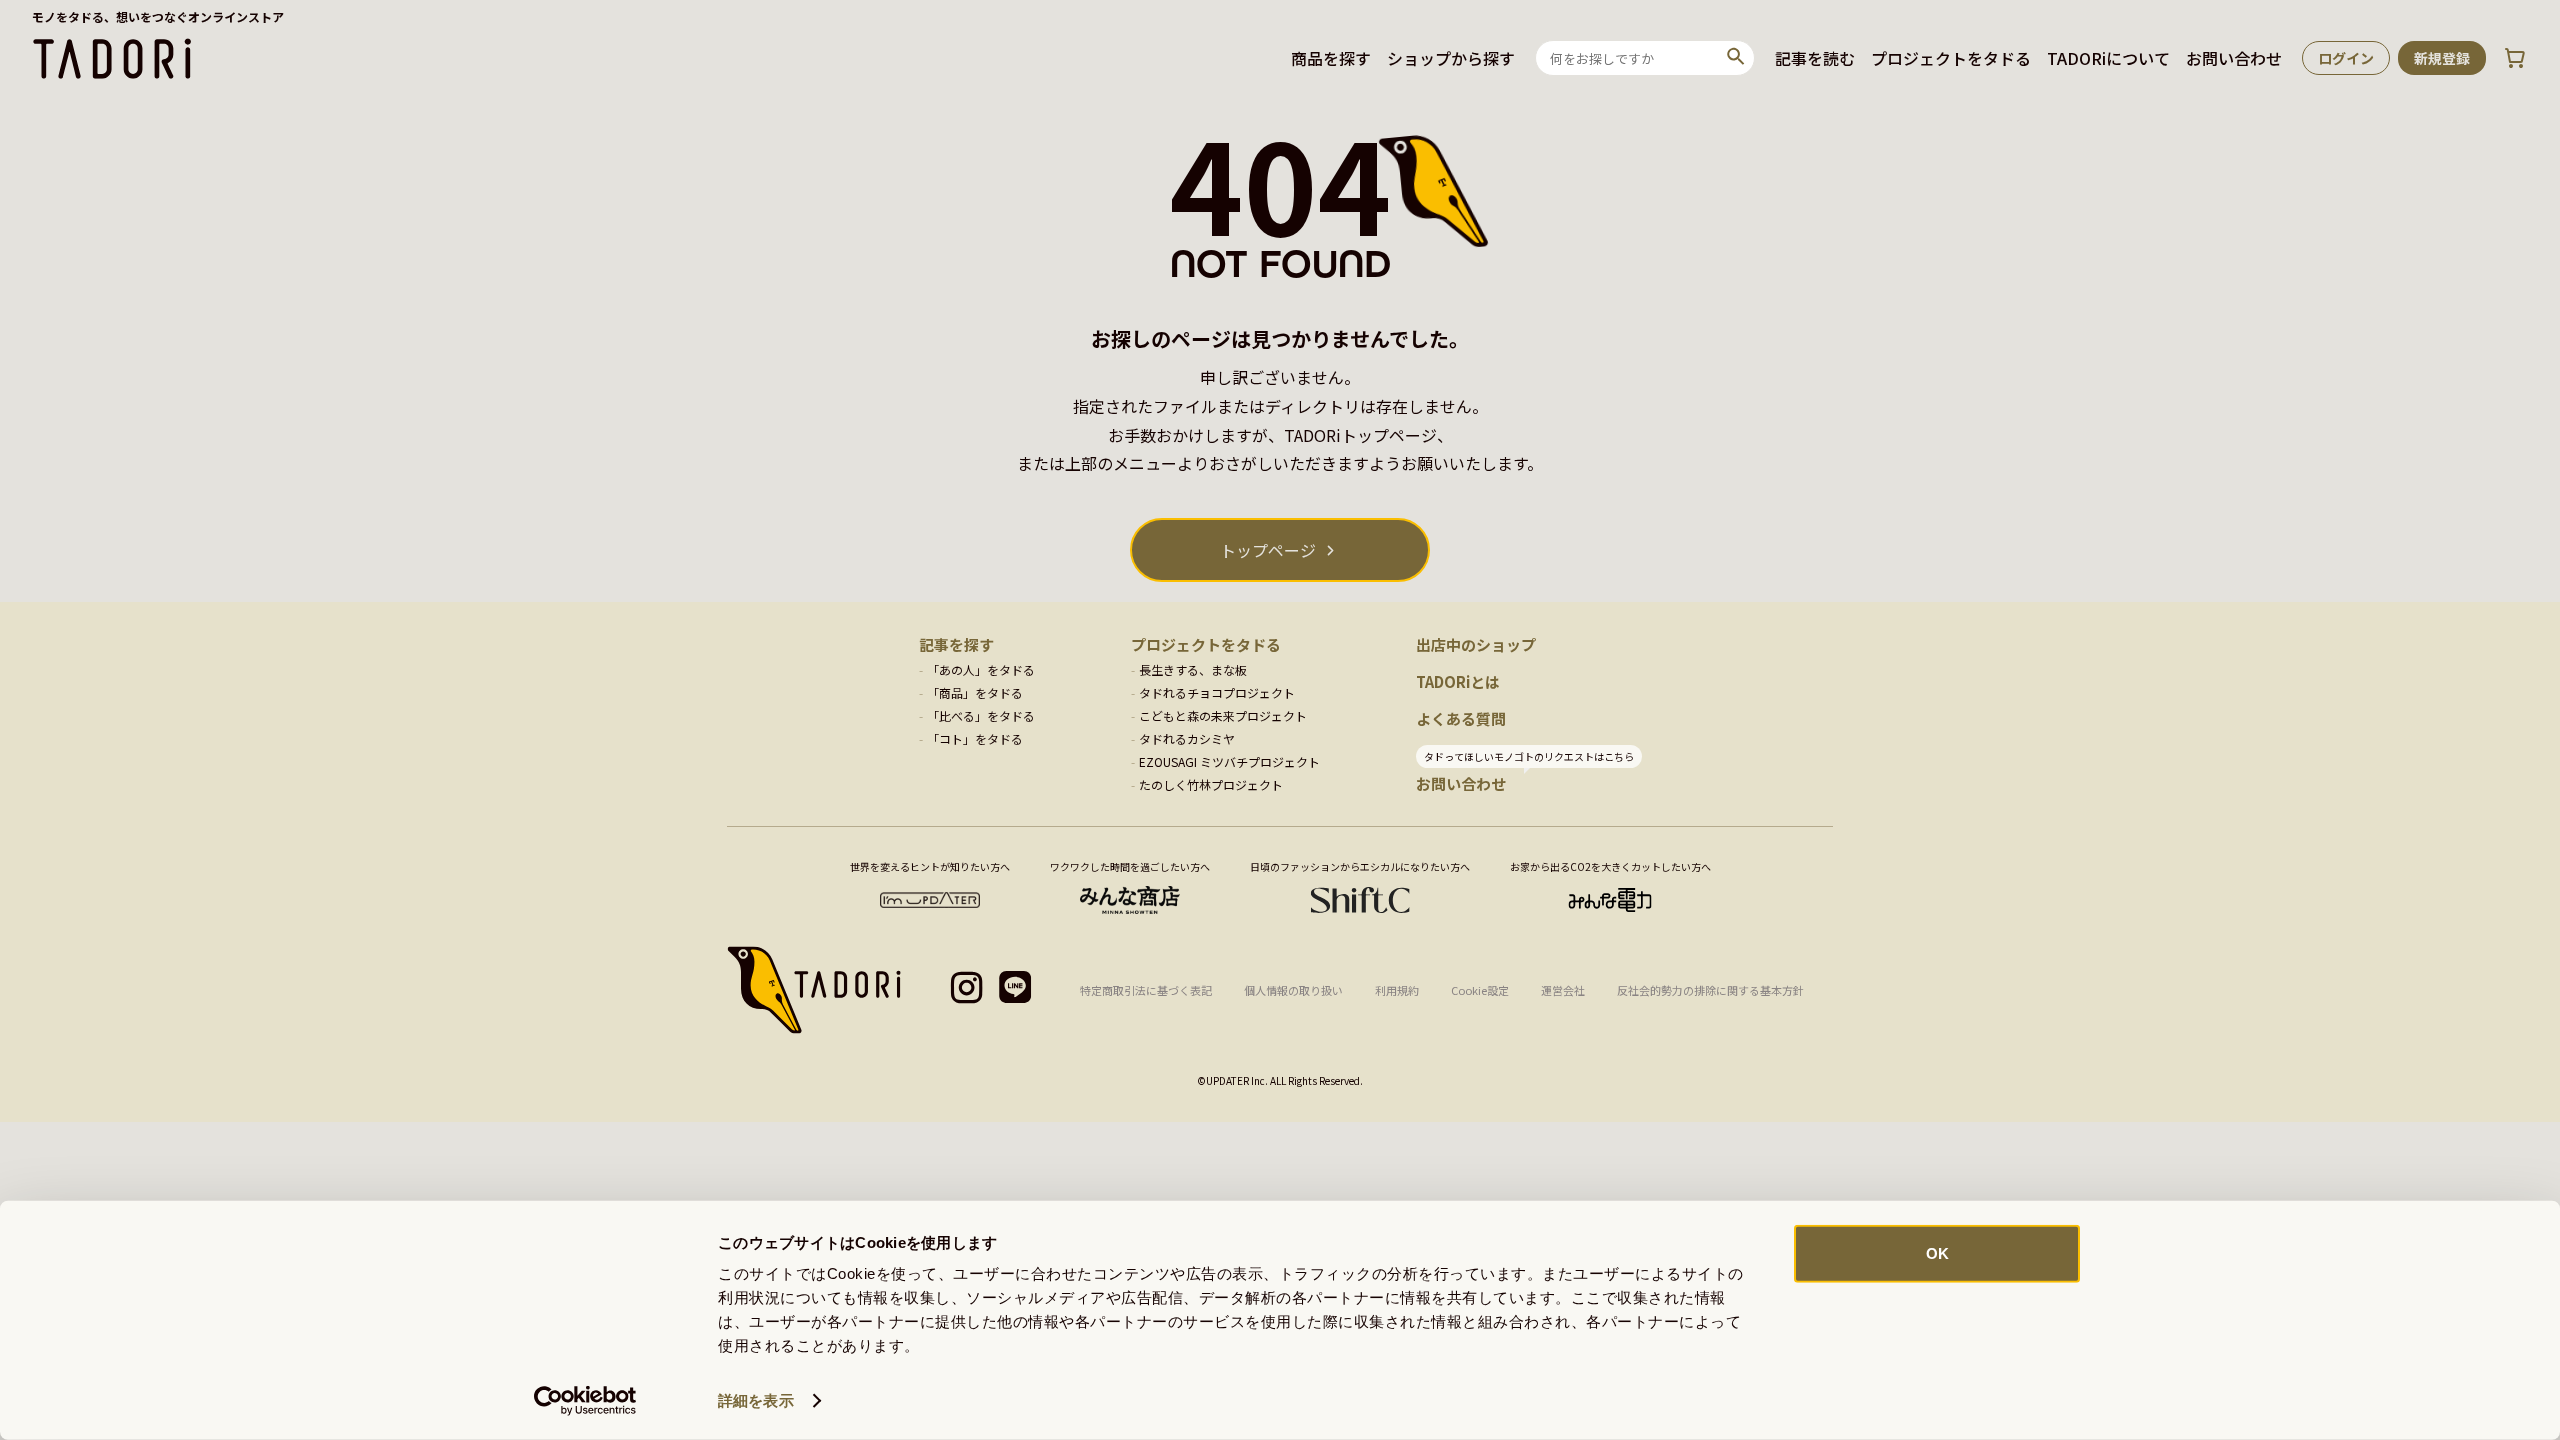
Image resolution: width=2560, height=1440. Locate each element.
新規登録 (2442, 58)
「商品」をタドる (975, 692)
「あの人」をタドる (981, 669)
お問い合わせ (2234, 58)
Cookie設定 (1480, 990)
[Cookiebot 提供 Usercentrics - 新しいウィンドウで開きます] (585, 1401)
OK (1937, 1253)
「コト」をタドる (975, 738)
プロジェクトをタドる (1951, 58)
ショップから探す (1451, 58)
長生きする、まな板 (1193, 669)
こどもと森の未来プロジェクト (1223, 715)
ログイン (2346, 58)
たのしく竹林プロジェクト (1211, 784)
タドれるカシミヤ (1187, 738)
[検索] (1736, 58)
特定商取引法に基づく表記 (1146, 990)
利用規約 (1397, 990)
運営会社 (1563, 990)
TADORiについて (2108, 58)
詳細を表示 (756, 1400)
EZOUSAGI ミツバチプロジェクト (1229, 761)
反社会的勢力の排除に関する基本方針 (1710, 990)
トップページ (1268, 550)
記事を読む (1815, 58)
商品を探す (1331, 58)
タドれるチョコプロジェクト (1217, 692)
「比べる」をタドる (981, 715)
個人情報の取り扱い (1293, 990)
